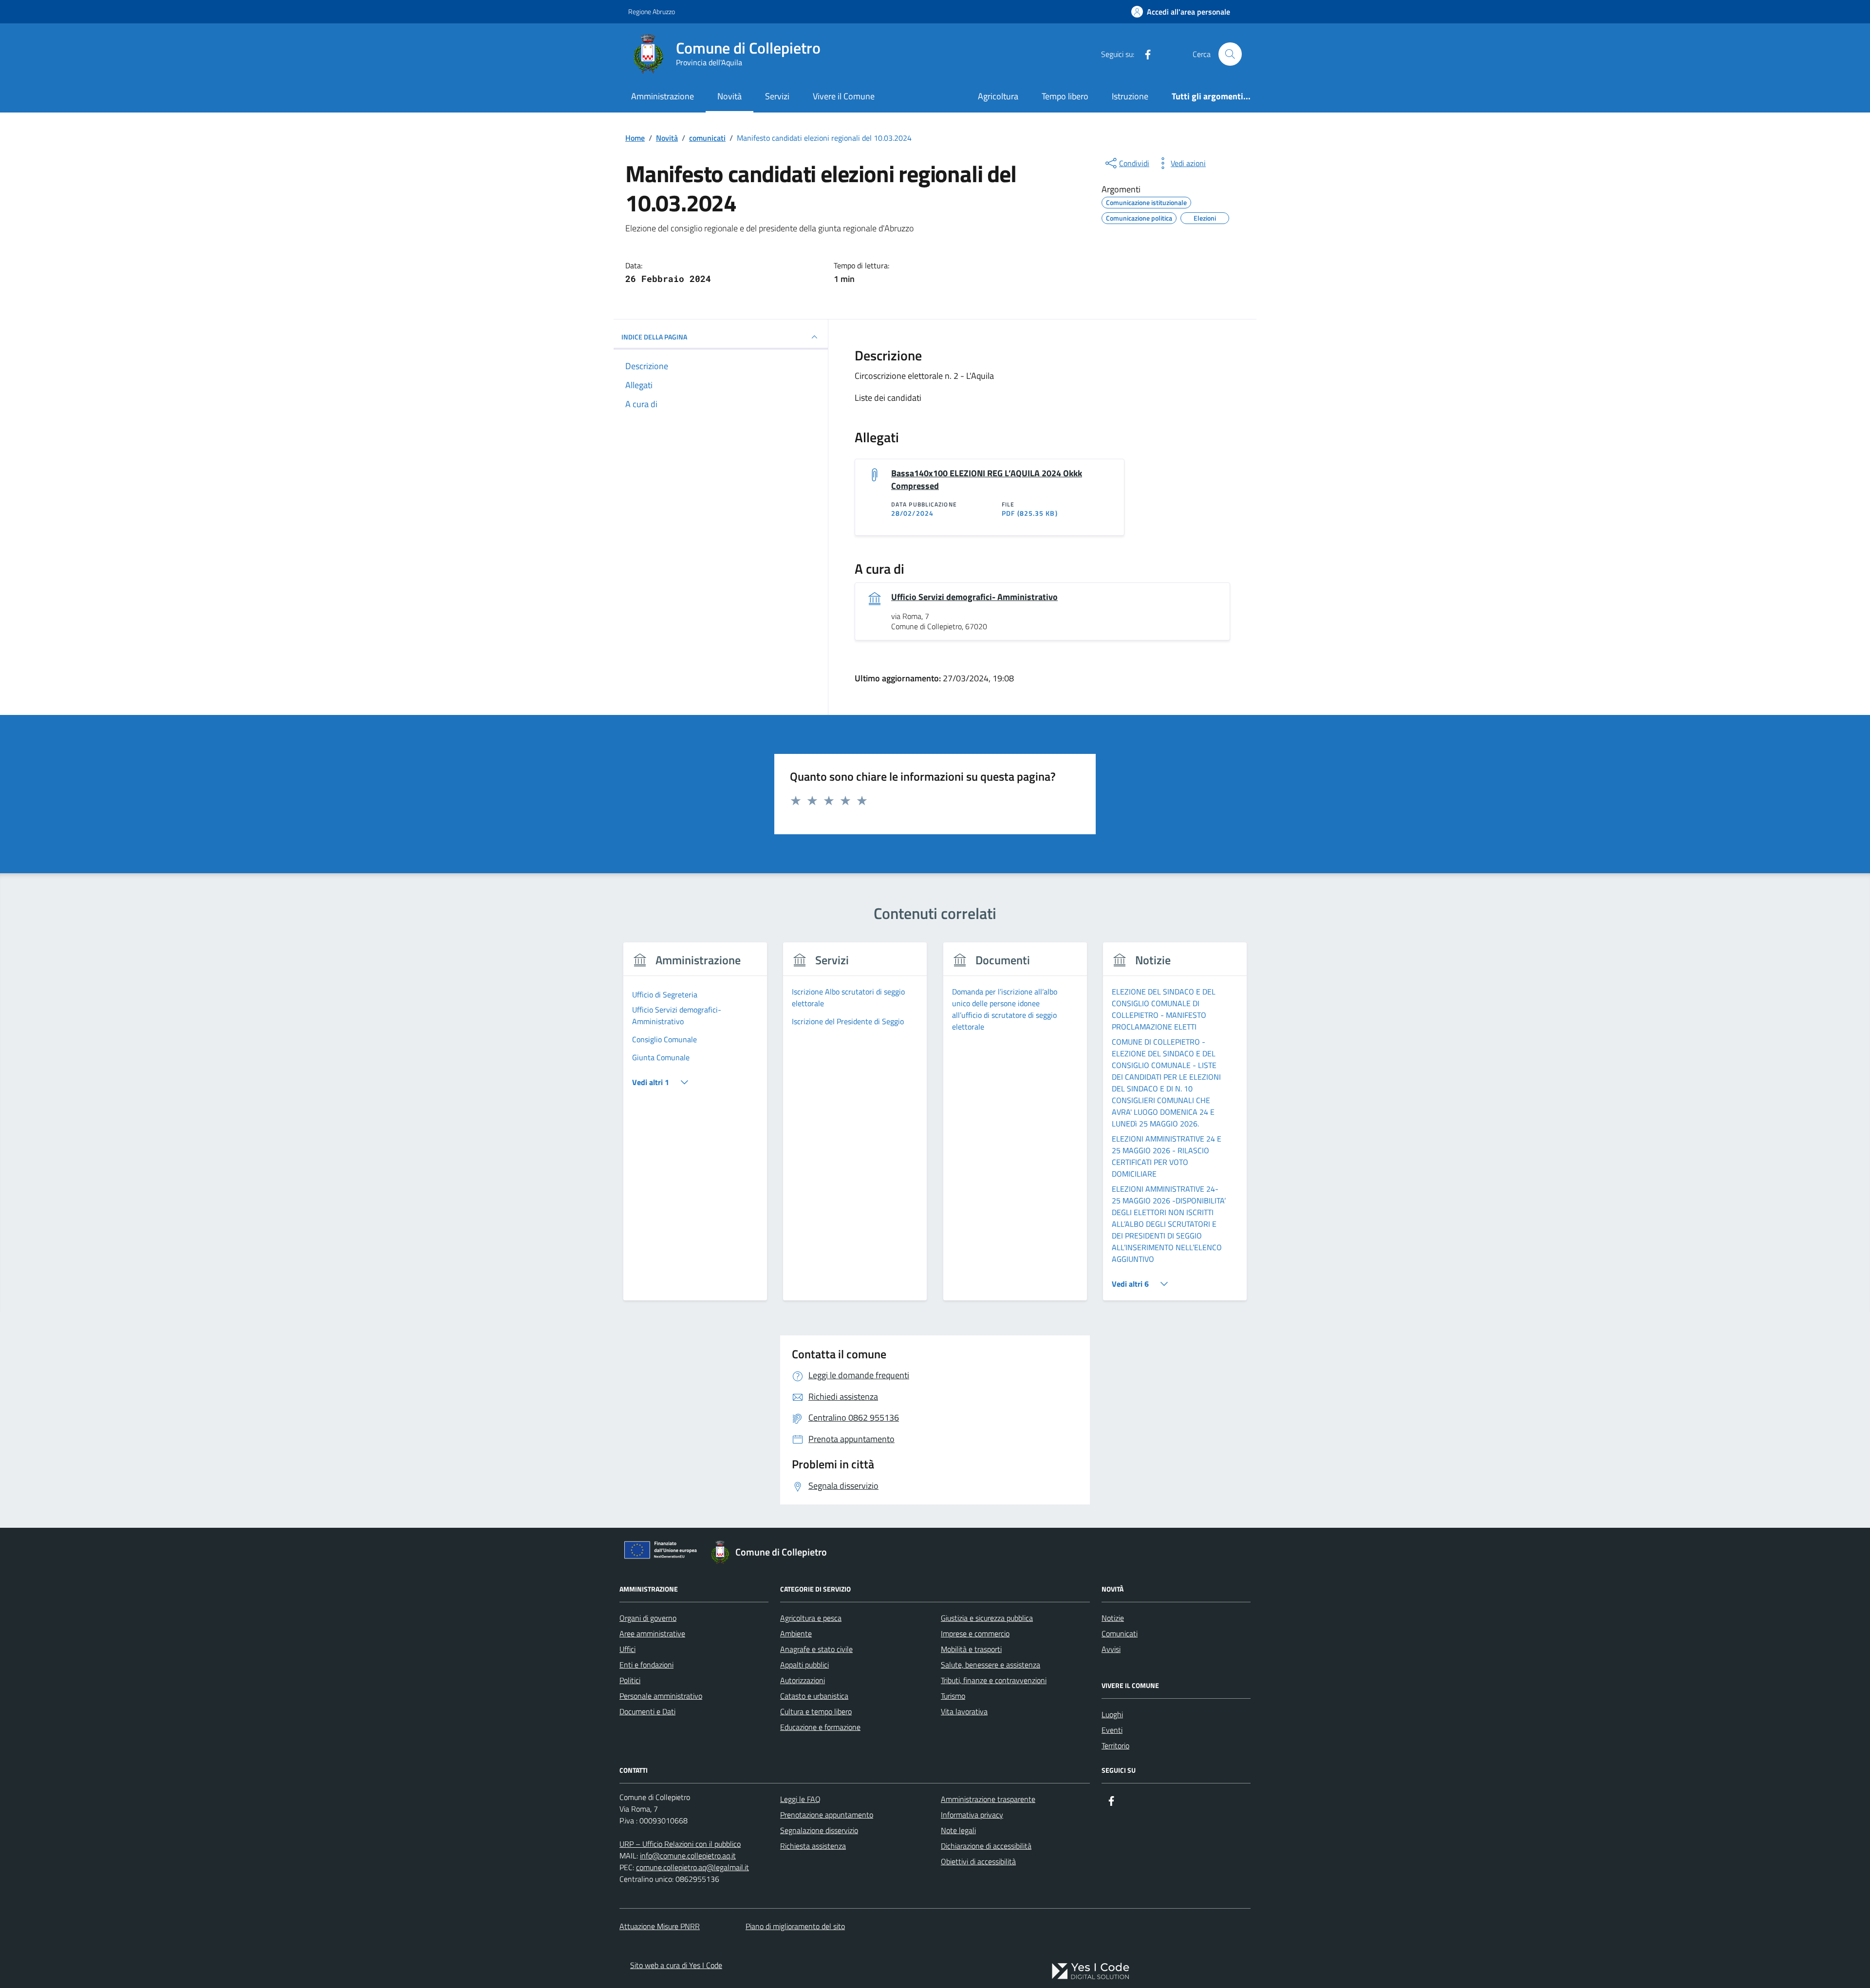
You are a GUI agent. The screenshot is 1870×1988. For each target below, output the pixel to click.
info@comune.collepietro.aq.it (688, 1856)
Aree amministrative (652, 1633)
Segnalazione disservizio (819, 1830)
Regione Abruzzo (652, 11)
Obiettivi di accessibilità (978, 1861)
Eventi (1112, 1730)
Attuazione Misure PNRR (660, 1926)
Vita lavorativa (964, 1711)
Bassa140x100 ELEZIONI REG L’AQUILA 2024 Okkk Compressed (987, 480)
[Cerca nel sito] (1230, 54)
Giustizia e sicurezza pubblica (987, 1618)
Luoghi (1112, 1714)
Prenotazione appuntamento (827, 1815)
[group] (695, 1127)
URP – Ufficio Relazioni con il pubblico (680, 1844)
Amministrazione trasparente (988, 1799)
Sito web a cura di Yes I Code (676, 1965)
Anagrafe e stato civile (816, 1649)
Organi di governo (648, 1618)
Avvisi (1111, 1649)
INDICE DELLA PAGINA (654, 337)
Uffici (627, 1649)
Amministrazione (663, 96)
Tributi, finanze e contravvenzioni (994, 1680)
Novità (729, 96)
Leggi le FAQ (800, 1799)
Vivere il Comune (844, 96)
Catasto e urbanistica (814, 1696)
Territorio (1115, 1745)
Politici (630, 1680)
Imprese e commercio (975, 1633)
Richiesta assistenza (813, 1846)
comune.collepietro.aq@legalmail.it (692, 1867)
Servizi (777, 96)
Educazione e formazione (820, 1727)
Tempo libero (1065, 96)
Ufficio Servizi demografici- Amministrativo (974, 597)
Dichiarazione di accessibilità (986, 1846)
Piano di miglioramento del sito (795, 1926)
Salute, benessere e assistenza (991, 1665)
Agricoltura (998, 96)
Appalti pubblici (804, 1665)
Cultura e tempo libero (816, 1711)
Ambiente (796, 1633)
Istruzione (1130, 96)
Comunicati (1120, 1633)
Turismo (953, 1696)
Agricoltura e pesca (811, 1618)
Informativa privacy (972, 1815)
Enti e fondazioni (646, 1665)
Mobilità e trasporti (971, 1649)
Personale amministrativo (661, 1696)
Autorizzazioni (803, 1680)
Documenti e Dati (647, 1711)
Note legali (958, 1830)
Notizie (1113, 1618)
